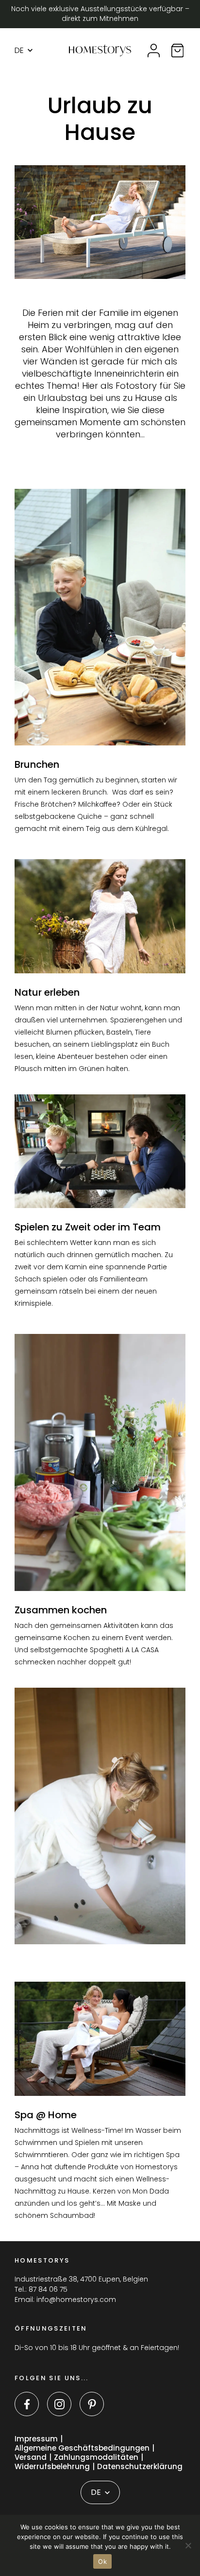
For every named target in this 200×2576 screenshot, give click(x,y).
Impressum (36, 2439)
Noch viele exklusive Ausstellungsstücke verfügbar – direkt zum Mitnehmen (100, 14)
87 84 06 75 (48, 2289)
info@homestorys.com (76, 2299)
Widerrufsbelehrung (52, 2467)
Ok (102, 2561)
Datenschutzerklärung (140, 2467)
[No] (188, 2545)
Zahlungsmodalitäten (96, 2458)
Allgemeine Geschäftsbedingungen (82, 2448)
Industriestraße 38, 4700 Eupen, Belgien (81, 2279)
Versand (31, 2458)
